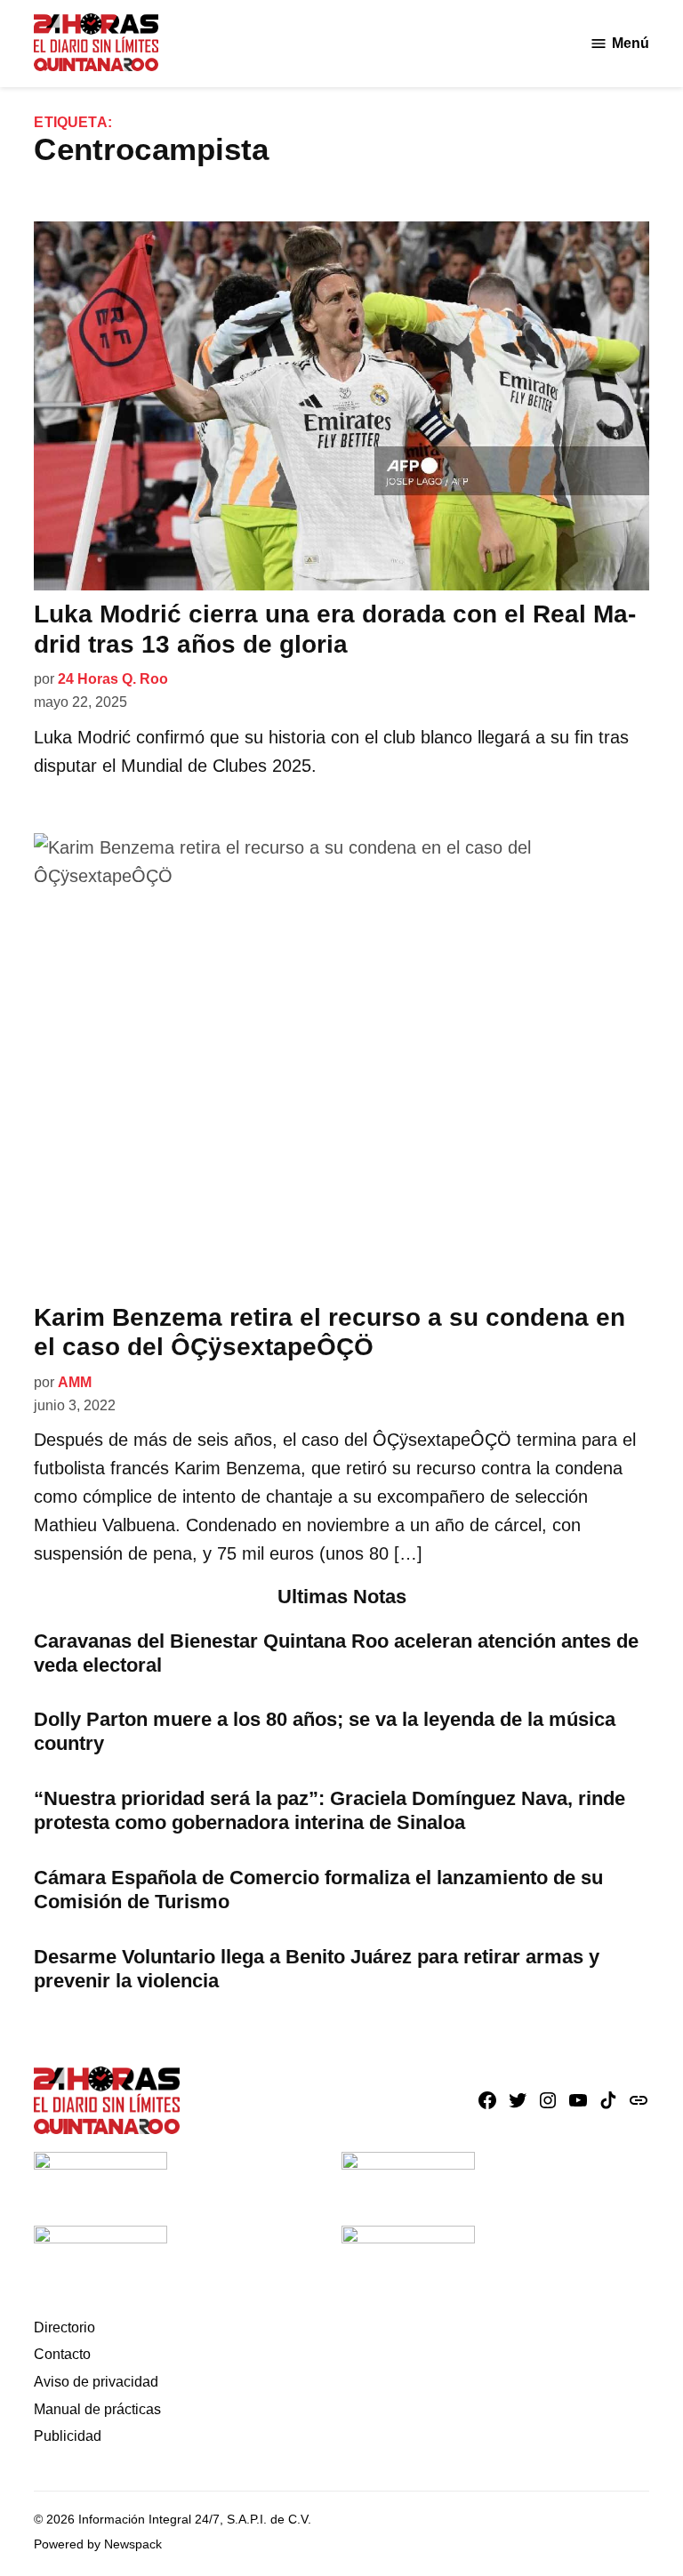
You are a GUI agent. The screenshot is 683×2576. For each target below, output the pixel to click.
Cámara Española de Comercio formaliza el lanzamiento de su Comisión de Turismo (318, 1890)
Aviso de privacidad (96, 2382)
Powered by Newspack (98, 2544)
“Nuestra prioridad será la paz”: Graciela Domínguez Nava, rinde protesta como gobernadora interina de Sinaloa (329, 1810)
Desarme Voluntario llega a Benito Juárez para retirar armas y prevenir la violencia (317, 1969)
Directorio (64, 2327)
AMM (75, 1382)
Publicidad (68, 2436)
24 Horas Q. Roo (113, 679)
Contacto (62, 2354)
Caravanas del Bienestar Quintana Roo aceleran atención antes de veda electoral (336, 1653)
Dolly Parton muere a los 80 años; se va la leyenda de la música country (325, 1731)
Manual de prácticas (97, 2409)
